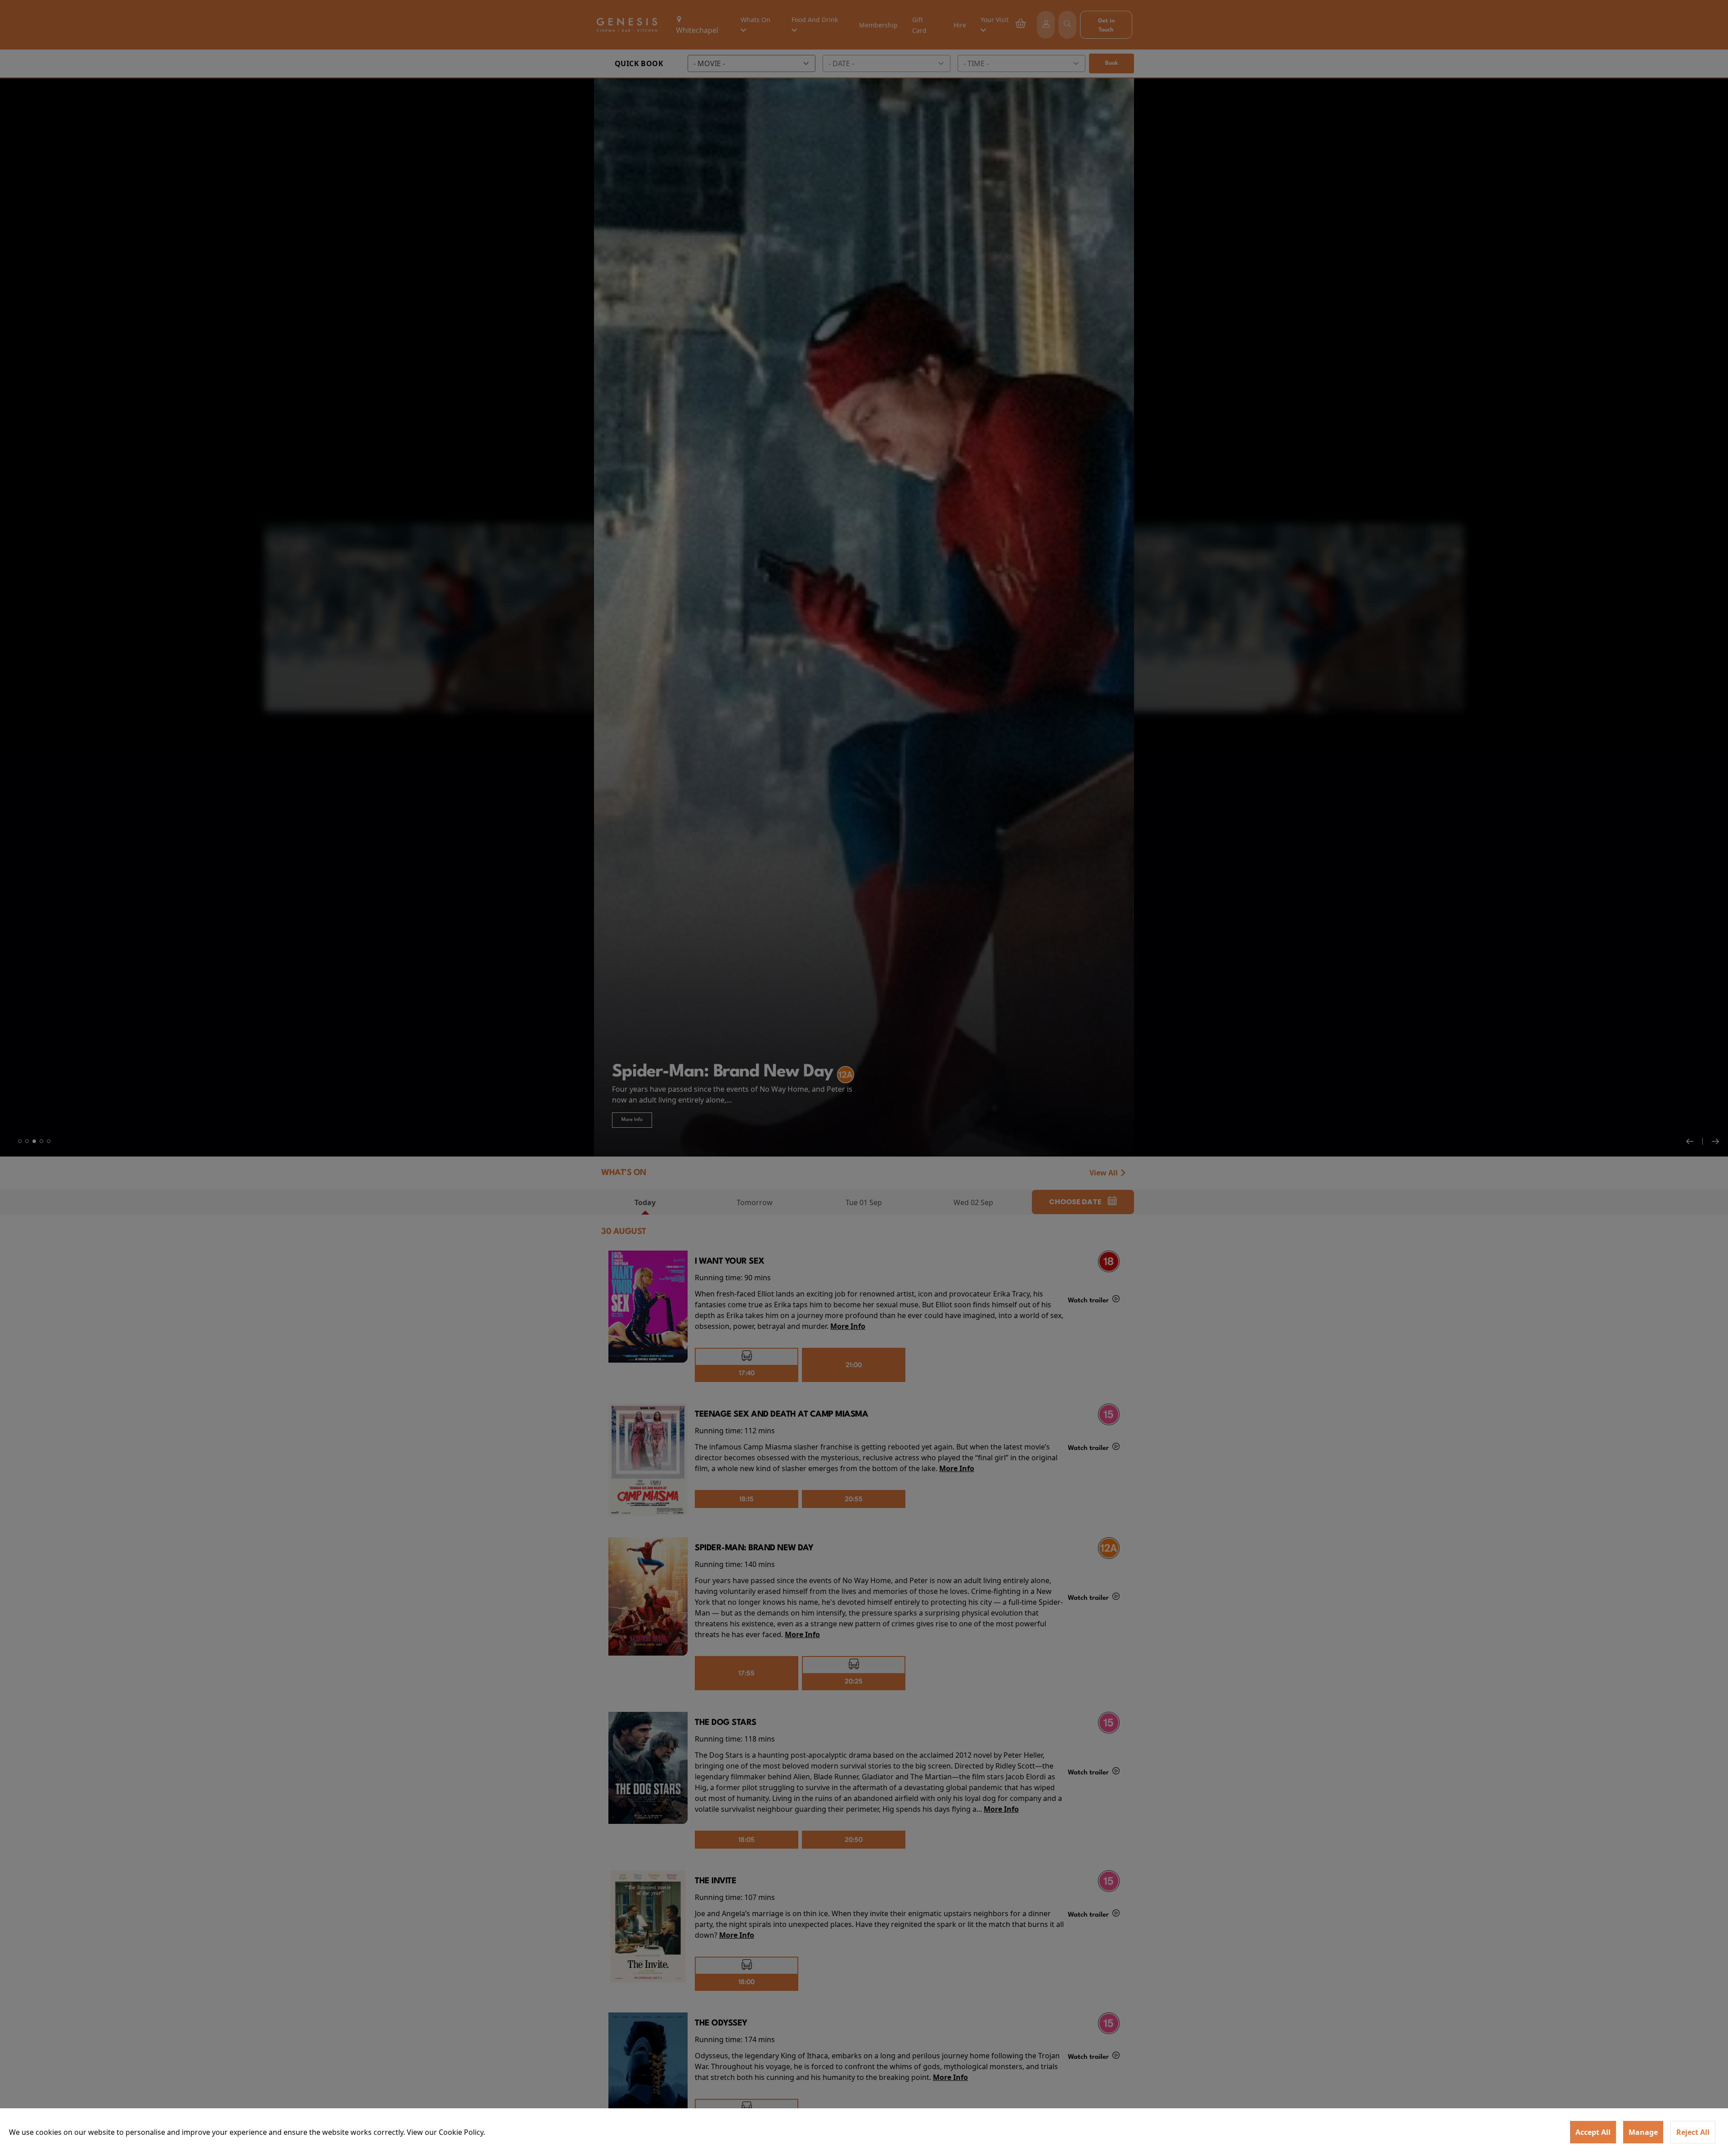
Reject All (1693, 2132)
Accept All (1593, 2132)
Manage (1643, 2132)
